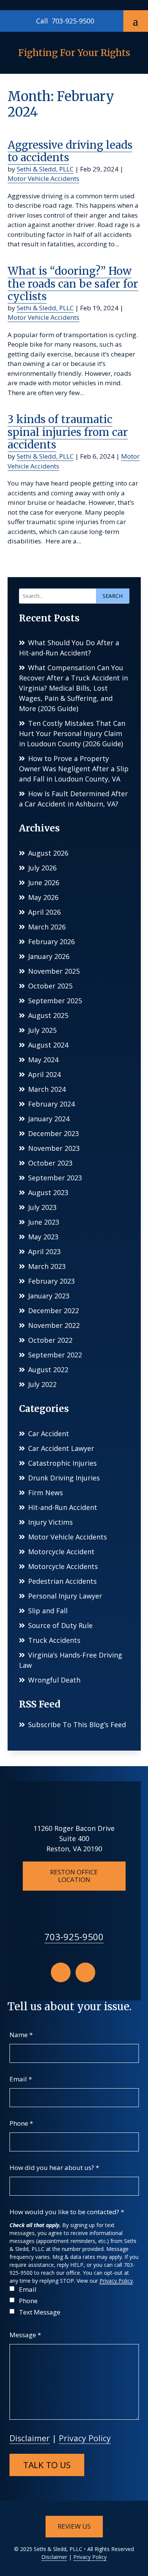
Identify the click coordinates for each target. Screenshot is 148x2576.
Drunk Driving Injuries (64, 1478)
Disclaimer (30, 2438)
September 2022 (55, 1355)
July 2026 (42, 868)
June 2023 (44, 1222)
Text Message (40, 2312)
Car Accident (49, 1434)
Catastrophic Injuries (62, 1463)
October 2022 (50, 1340)
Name (21, 2035)
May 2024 (43, 1060)
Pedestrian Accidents (62, 1581)
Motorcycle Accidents (63, 1566)
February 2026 (51, 942)
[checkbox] (12, 2289)
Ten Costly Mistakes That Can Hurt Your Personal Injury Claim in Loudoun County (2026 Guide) (72, 733)
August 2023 (48, 1192)
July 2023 (42, 1207)
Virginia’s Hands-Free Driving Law (71, 1660)
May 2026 (43, 897)
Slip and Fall (48, 1611)
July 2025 (42, 1030)
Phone (21, 2123)
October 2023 (50, 1163)
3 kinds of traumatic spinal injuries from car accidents (68, 432)
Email (21, 2079)
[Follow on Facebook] (61, 1972)
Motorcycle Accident (61, 1552)
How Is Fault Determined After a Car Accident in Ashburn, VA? (73, 799)
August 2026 (48, 853)
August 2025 (48, 1015)
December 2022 (54, 1311)
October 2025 (50, 986)
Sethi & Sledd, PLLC (45, 169)
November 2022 (54, 1325)
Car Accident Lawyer (61, 1448)
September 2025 (55, 1001)
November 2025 (54, 971)
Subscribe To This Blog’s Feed (77, 1725)
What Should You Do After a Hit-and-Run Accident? (69, 648)
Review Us (74, 2526)
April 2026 (44, 912)
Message (25, 2335)
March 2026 (47, 927)
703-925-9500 (73, 21)
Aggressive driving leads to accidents (70, 151)
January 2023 (49, 1296)
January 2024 (49, 1119)
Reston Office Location (74, 1876)
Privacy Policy (116, 2281)
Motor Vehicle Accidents (43, 178)
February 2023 (51, 1281)
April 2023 (44, 1251)
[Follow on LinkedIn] (85, 1972)
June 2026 (44, 883)
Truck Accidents (54, 1640)
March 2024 (47, 1089)
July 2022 (42, 1384)
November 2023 (54, 1148)
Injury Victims (50, 1522)
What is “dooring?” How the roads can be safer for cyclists (73, 284)
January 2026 (49, 956)
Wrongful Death (54, 1680)
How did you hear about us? (54, 2167)
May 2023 (43, 1237)
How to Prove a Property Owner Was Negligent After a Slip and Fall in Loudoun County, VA (74, 769)
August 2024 (48, 1045)
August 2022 (48, 1370)
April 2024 (44, 1074)
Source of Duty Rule (60, 1625)
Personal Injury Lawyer (65, 1596)
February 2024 (51, 1104)
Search (113, 596)
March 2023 (47, 1266)
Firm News (46, 1493)
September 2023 (55, 1178)
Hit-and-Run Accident (63, 1507)
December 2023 (54, 1133)
